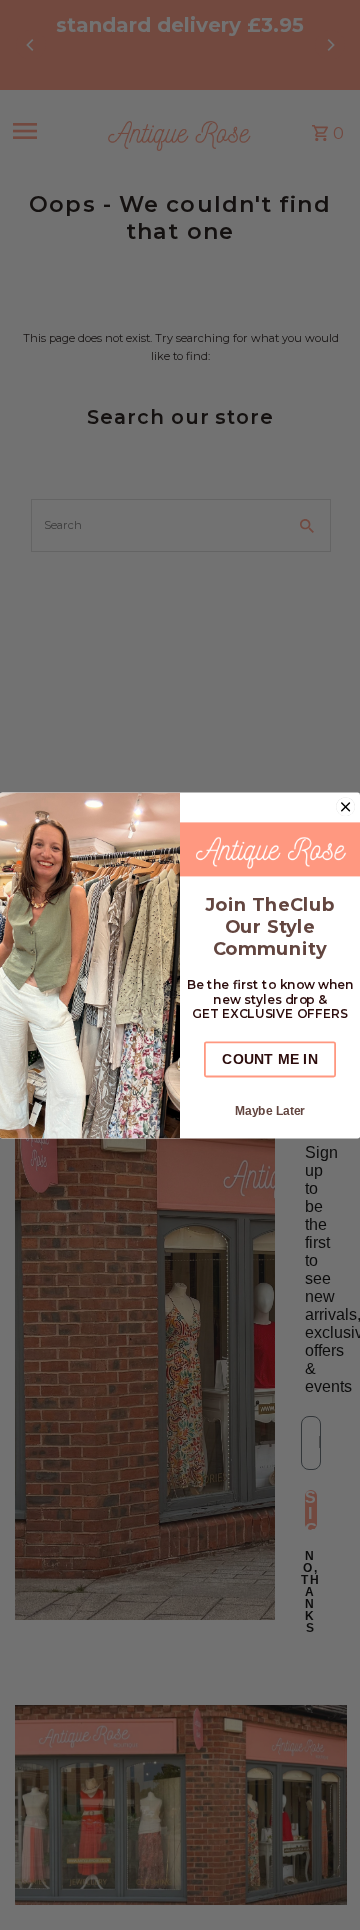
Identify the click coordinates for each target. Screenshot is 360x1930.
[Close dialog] (345, 806)
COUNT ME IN (269, 1059)
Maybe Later (270, 1109)
